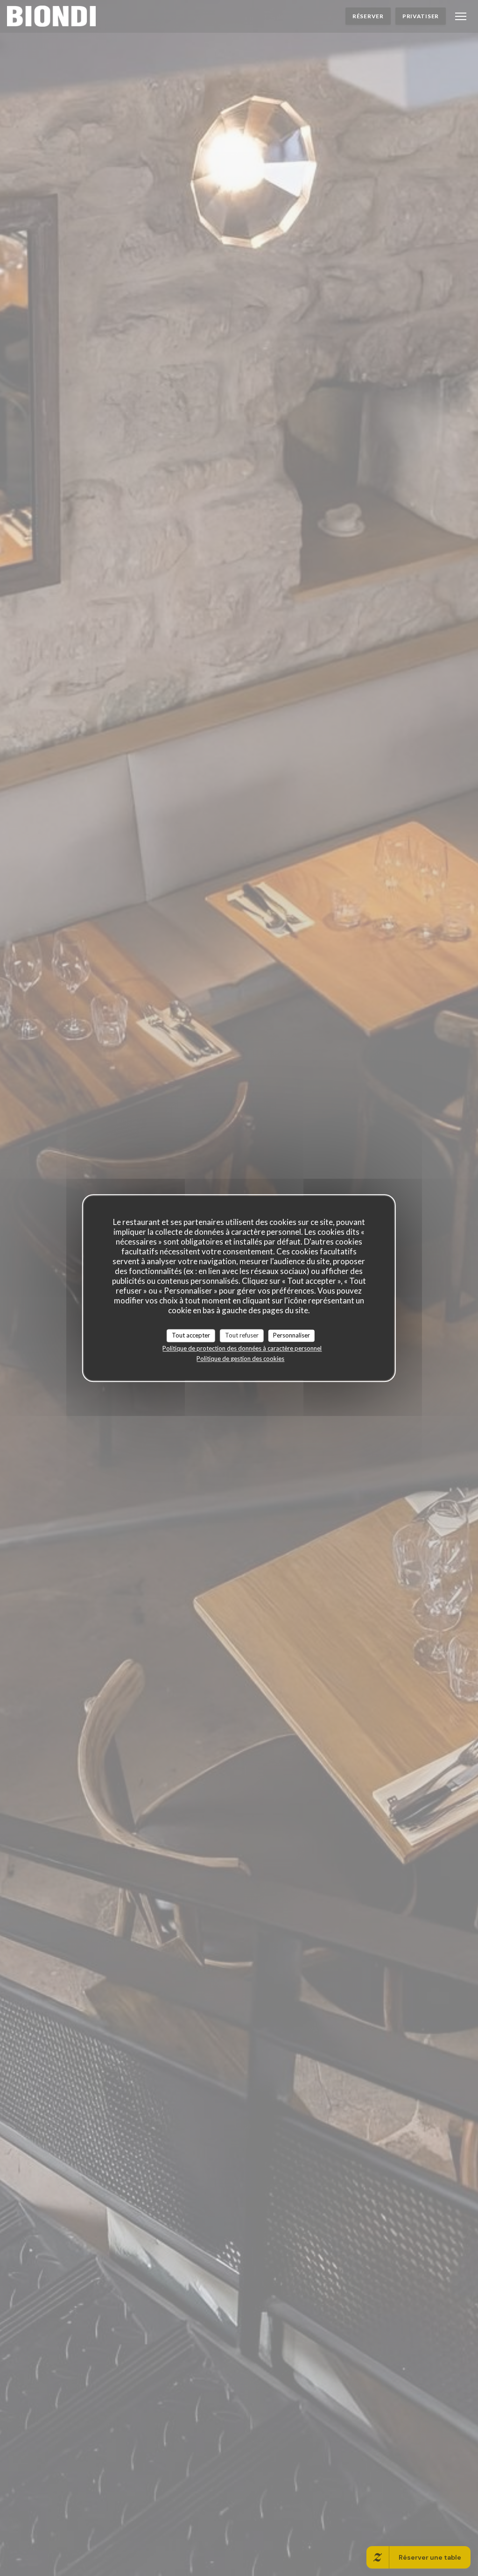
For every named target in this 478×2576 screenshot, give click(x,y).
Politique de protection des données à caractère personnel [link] (242, 1348)
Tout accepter (191, 1335)
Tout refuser (242, 1335)
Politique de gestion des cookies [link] (240, 1359)
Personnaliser (292, 1335)
